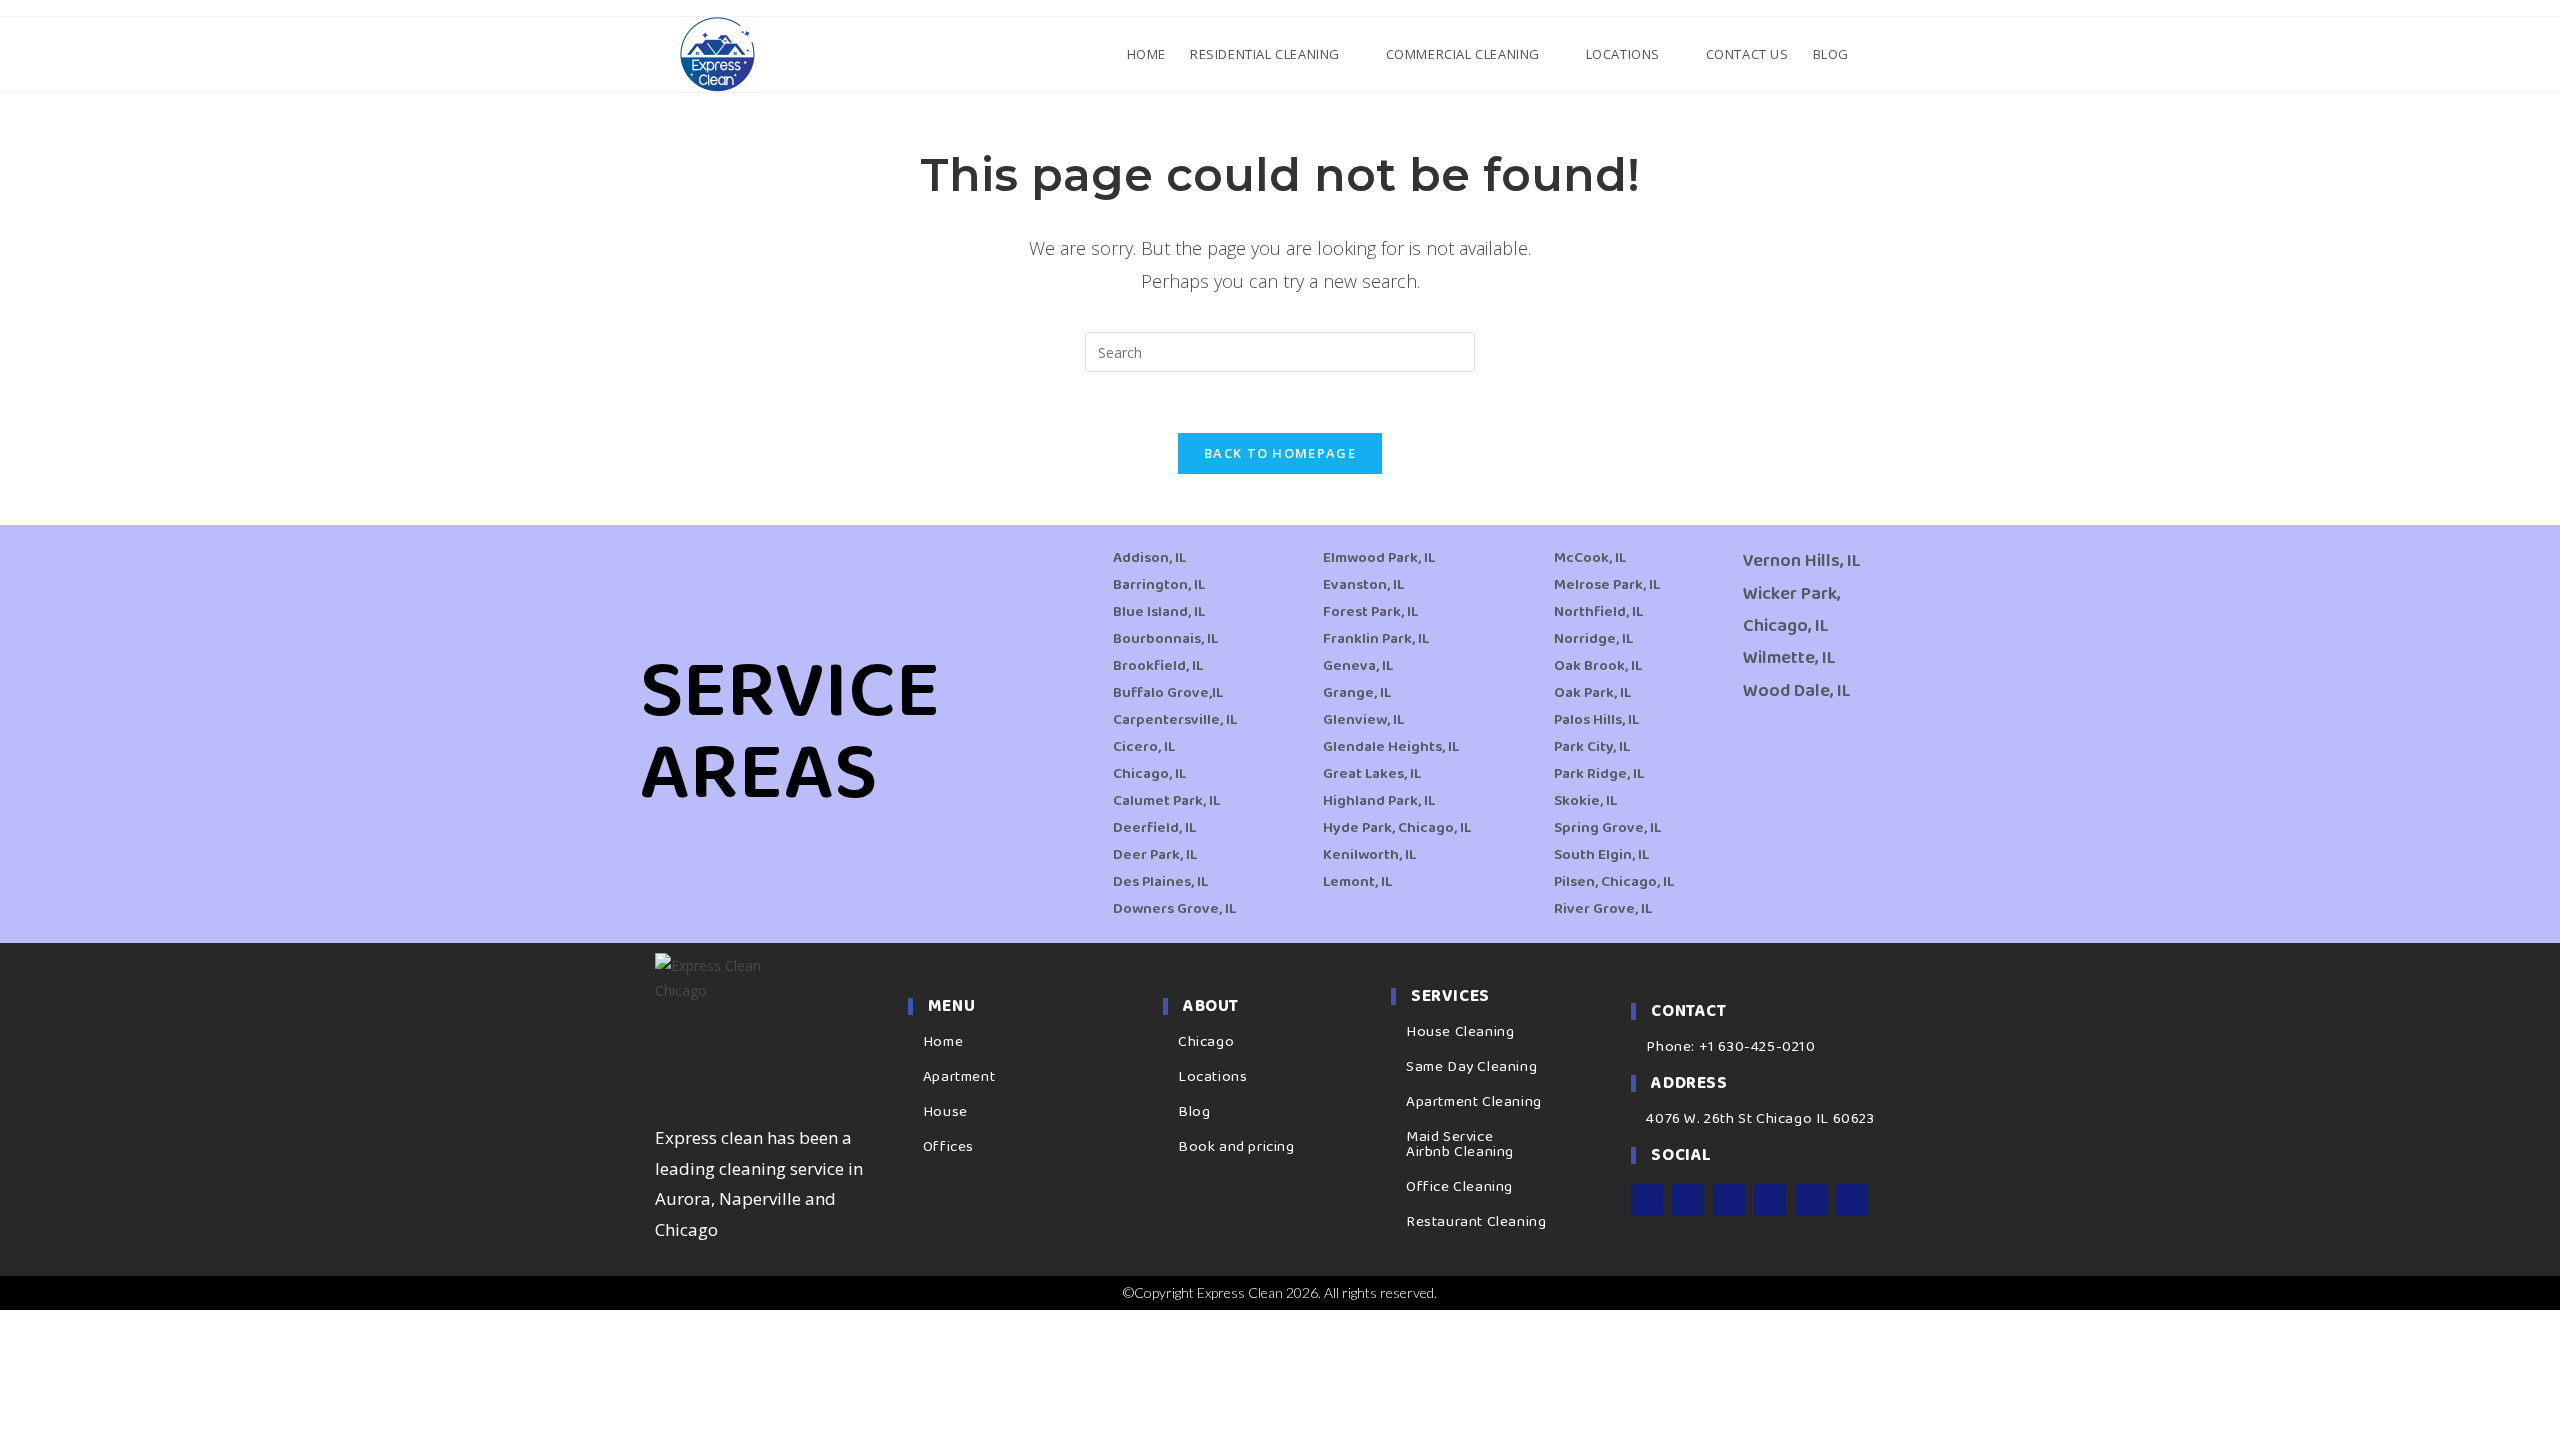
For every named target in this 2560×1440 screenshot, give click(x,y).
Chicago (1206, 1042)
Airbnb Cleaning (1460, 1152)
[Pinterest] (1811, 1200)
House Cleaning (1460, 1032)
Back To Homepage (1280, 453)
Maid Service (1449, 1137)
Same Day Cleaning (1471, 1067)
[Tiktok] (1852, 1200)
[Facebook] (1647, 1200)
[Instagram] (1688, 1200)
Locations (1212, 1077)
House (945, 1112)
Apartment (959, 1077)
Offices (948, 1147)
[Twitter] (1729, 1200)
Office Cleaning (1459, 1187)
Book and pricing (1236, 1147)
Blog (1194, 1112)
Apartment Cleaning (1474, 1102)
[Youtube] (1770, 1200)
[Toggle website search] (1878, 54)
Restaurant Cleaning (1476, 1222)
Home (943, 1042)
